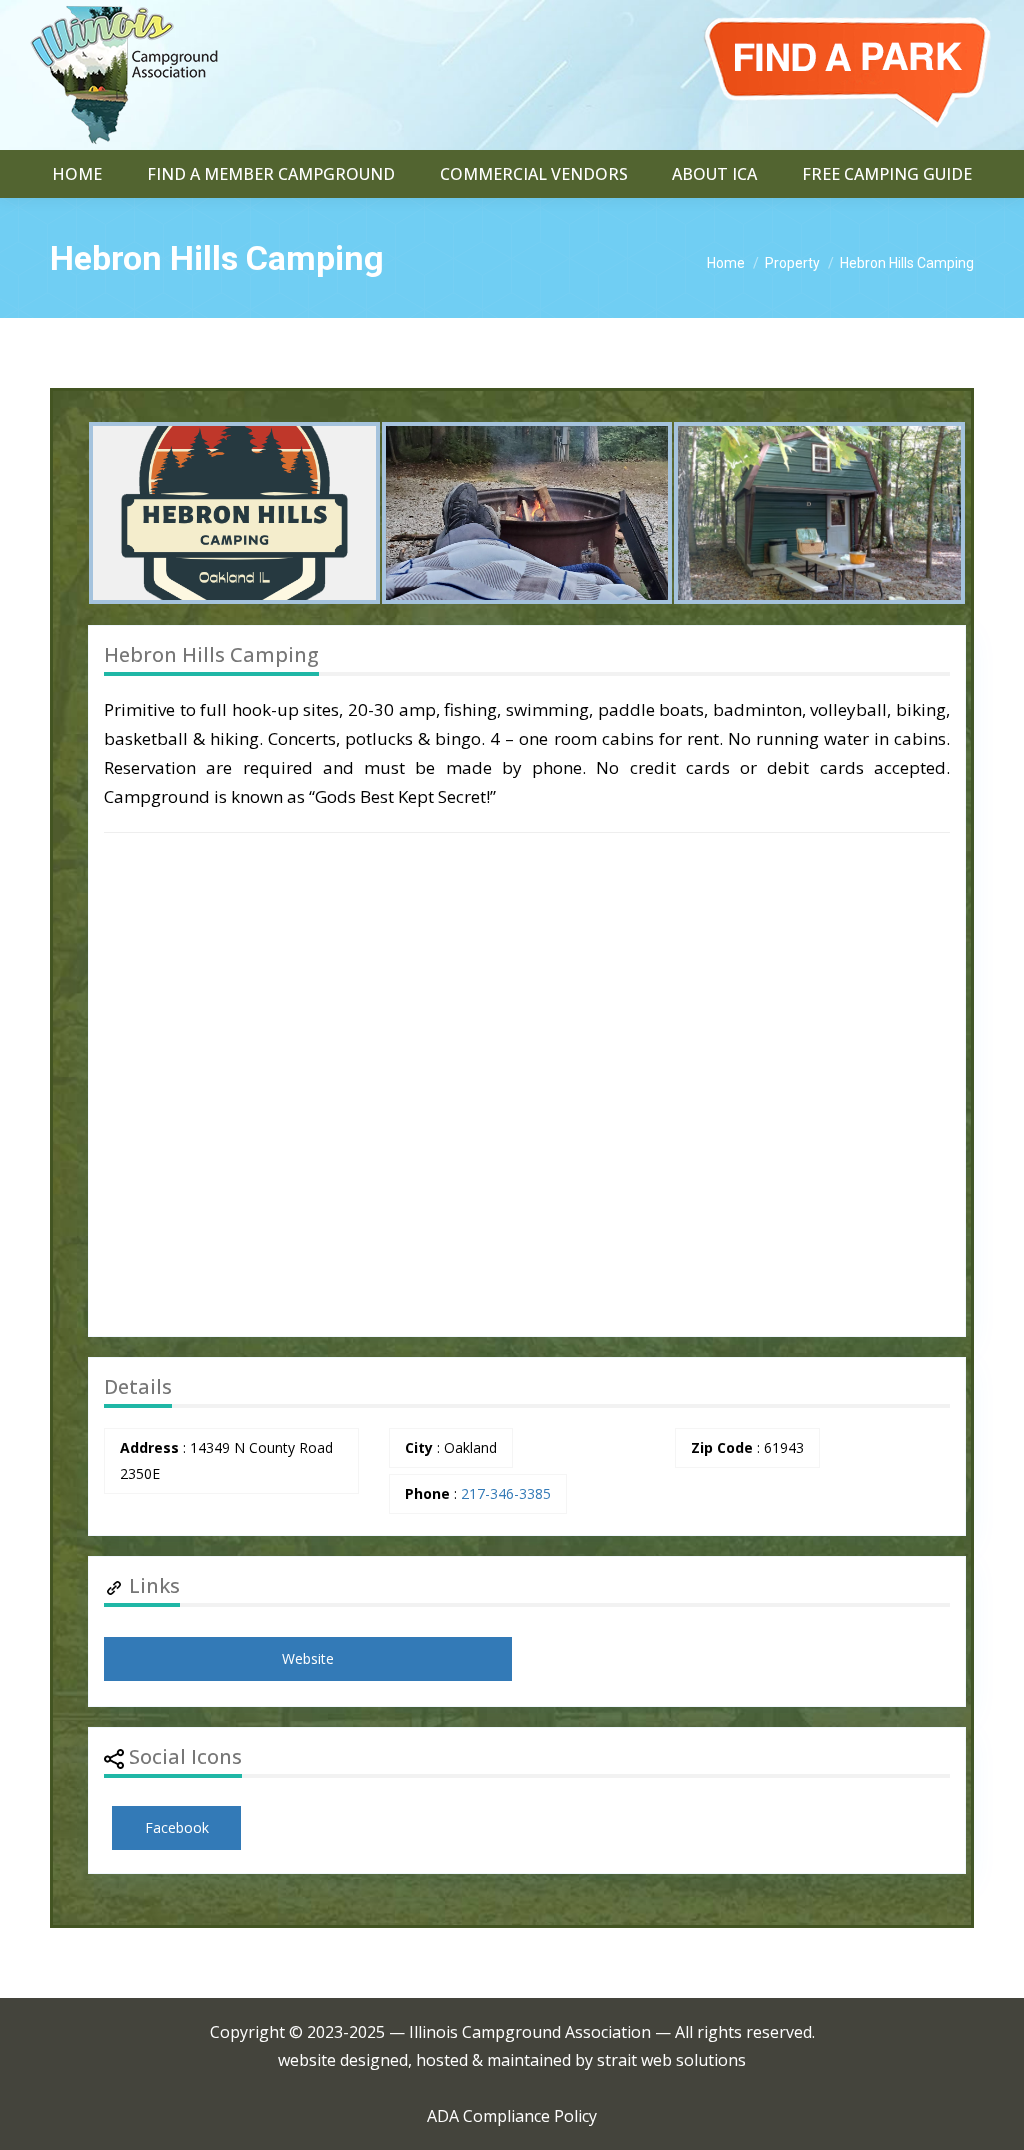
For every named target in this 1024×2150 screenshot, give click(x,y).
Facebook (177, 1827)
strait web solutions (671, 2060)
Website (308, 1658)
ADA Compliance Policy (512, 2116)
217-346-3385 (506, 1493)
